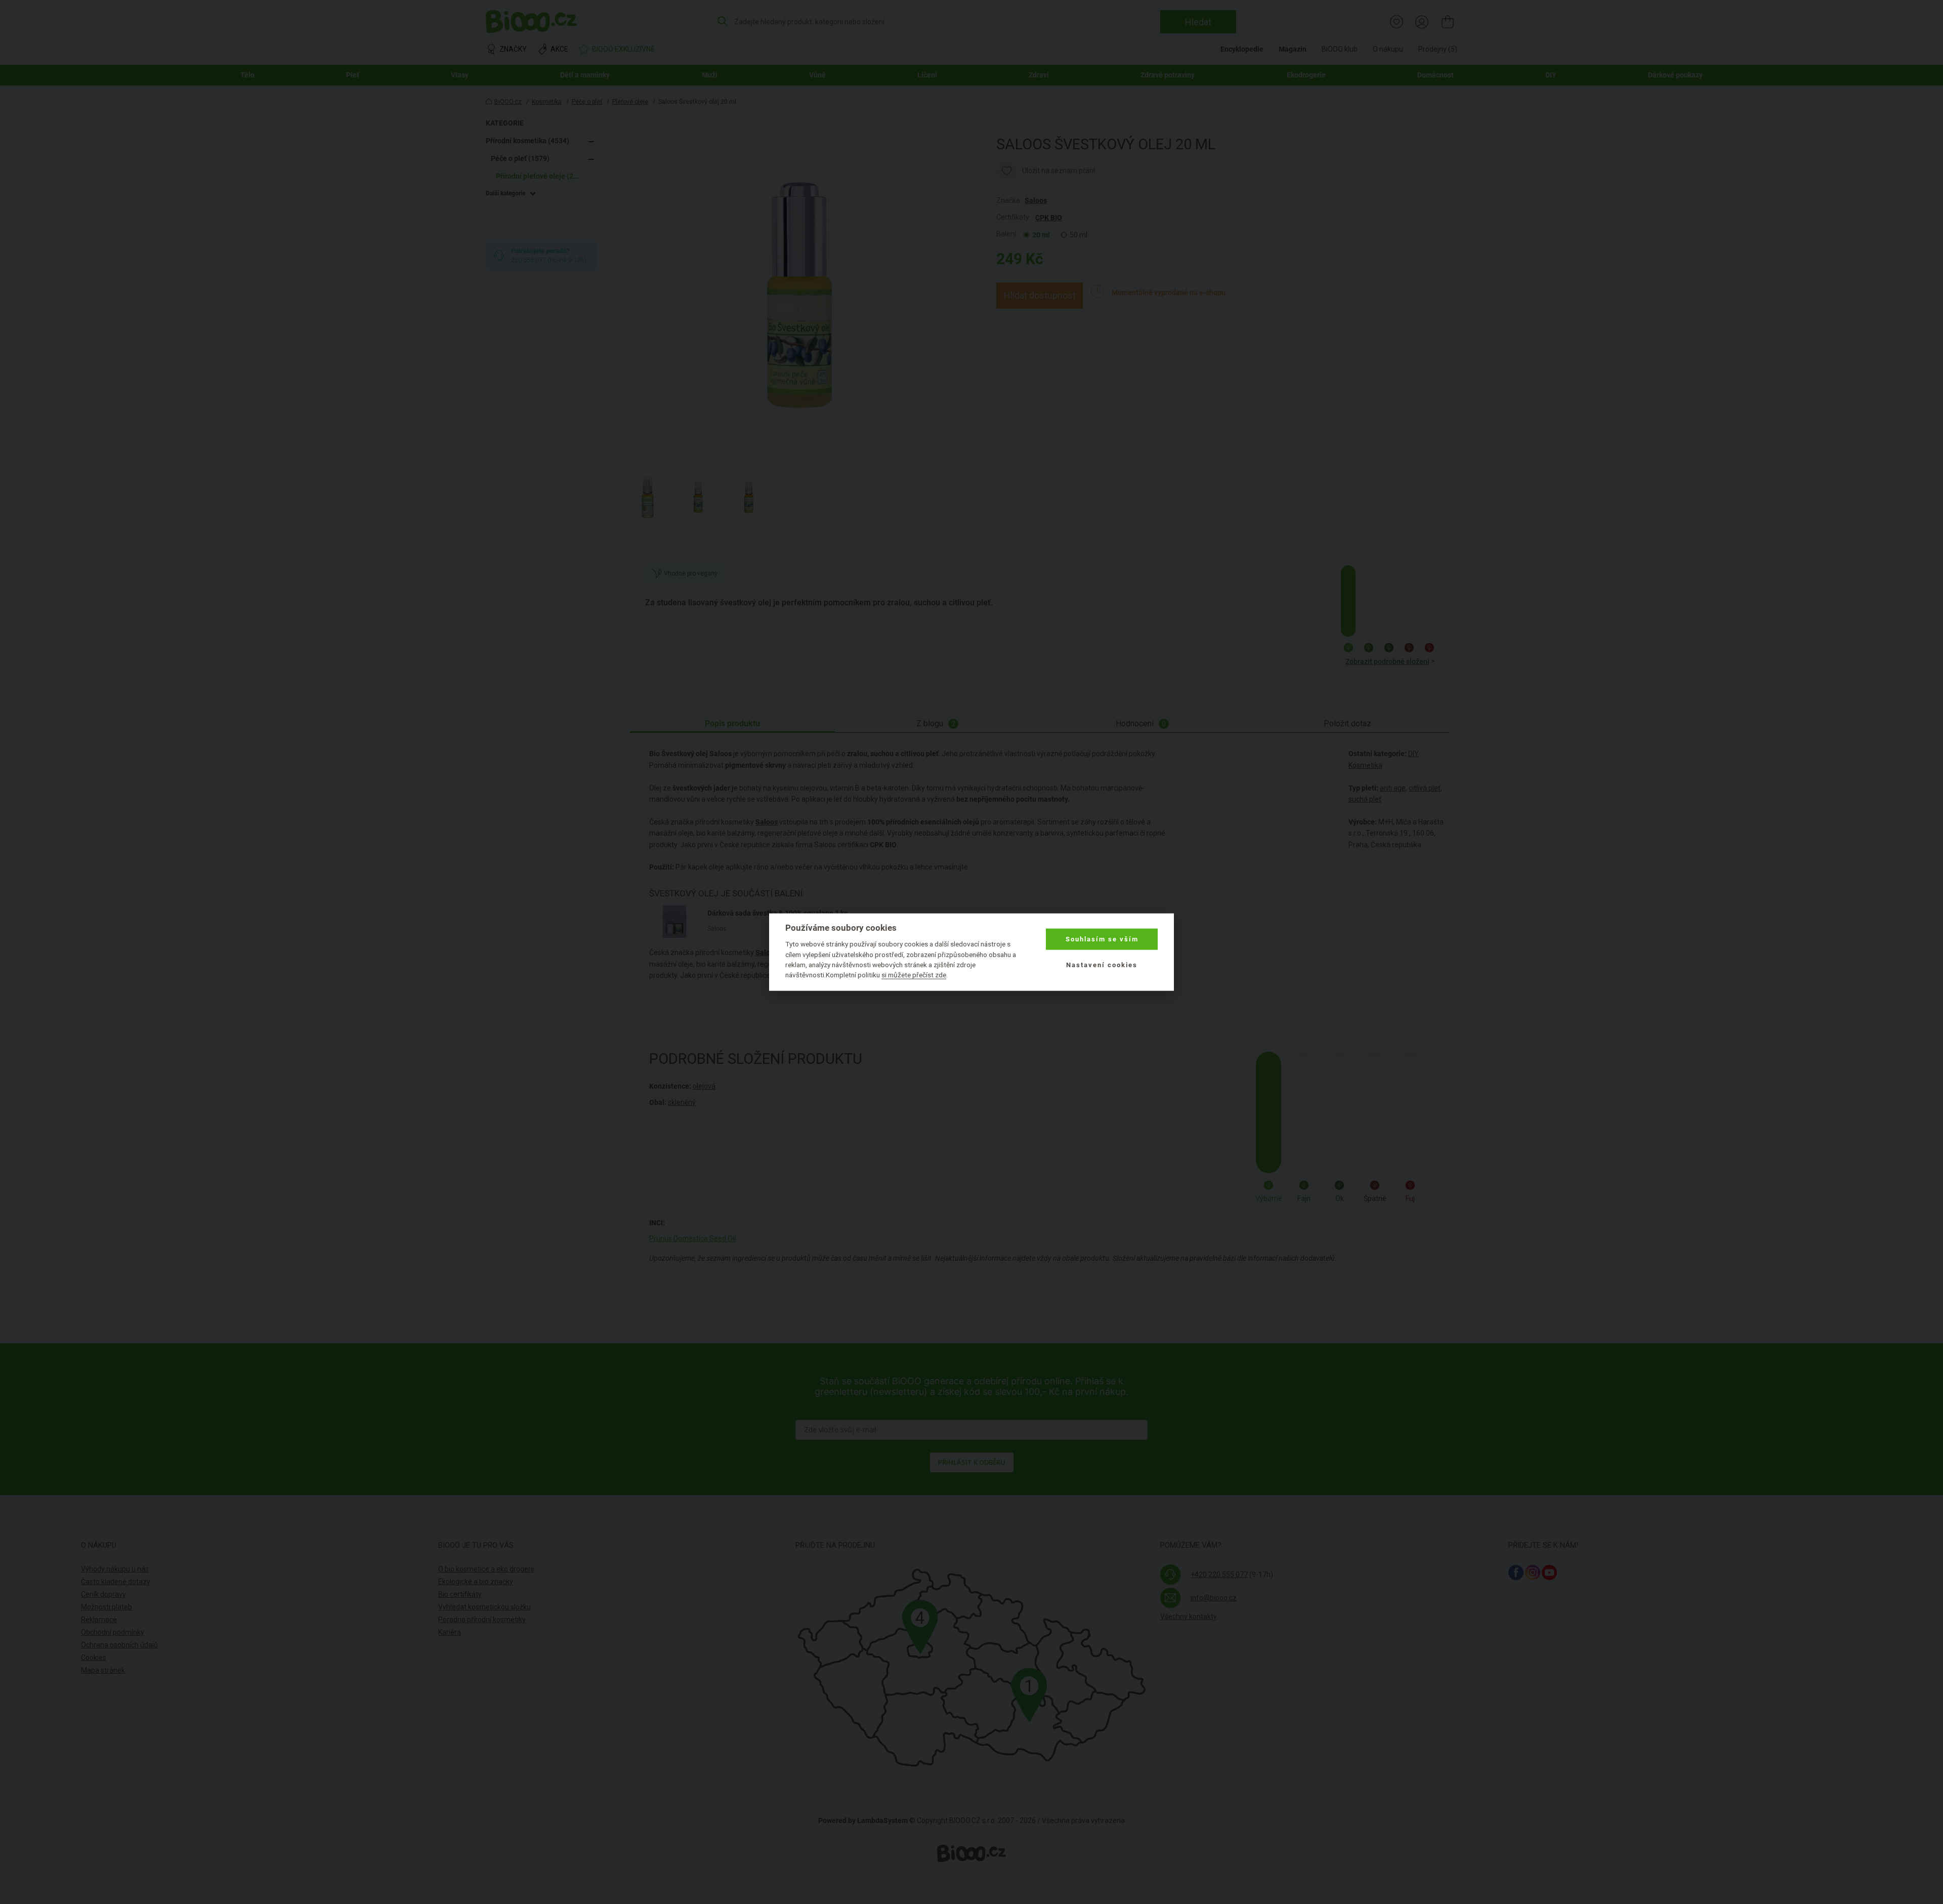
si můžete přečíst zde (914, 975)
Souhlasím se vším (1102, 939)
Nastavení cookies (1102, 964)
